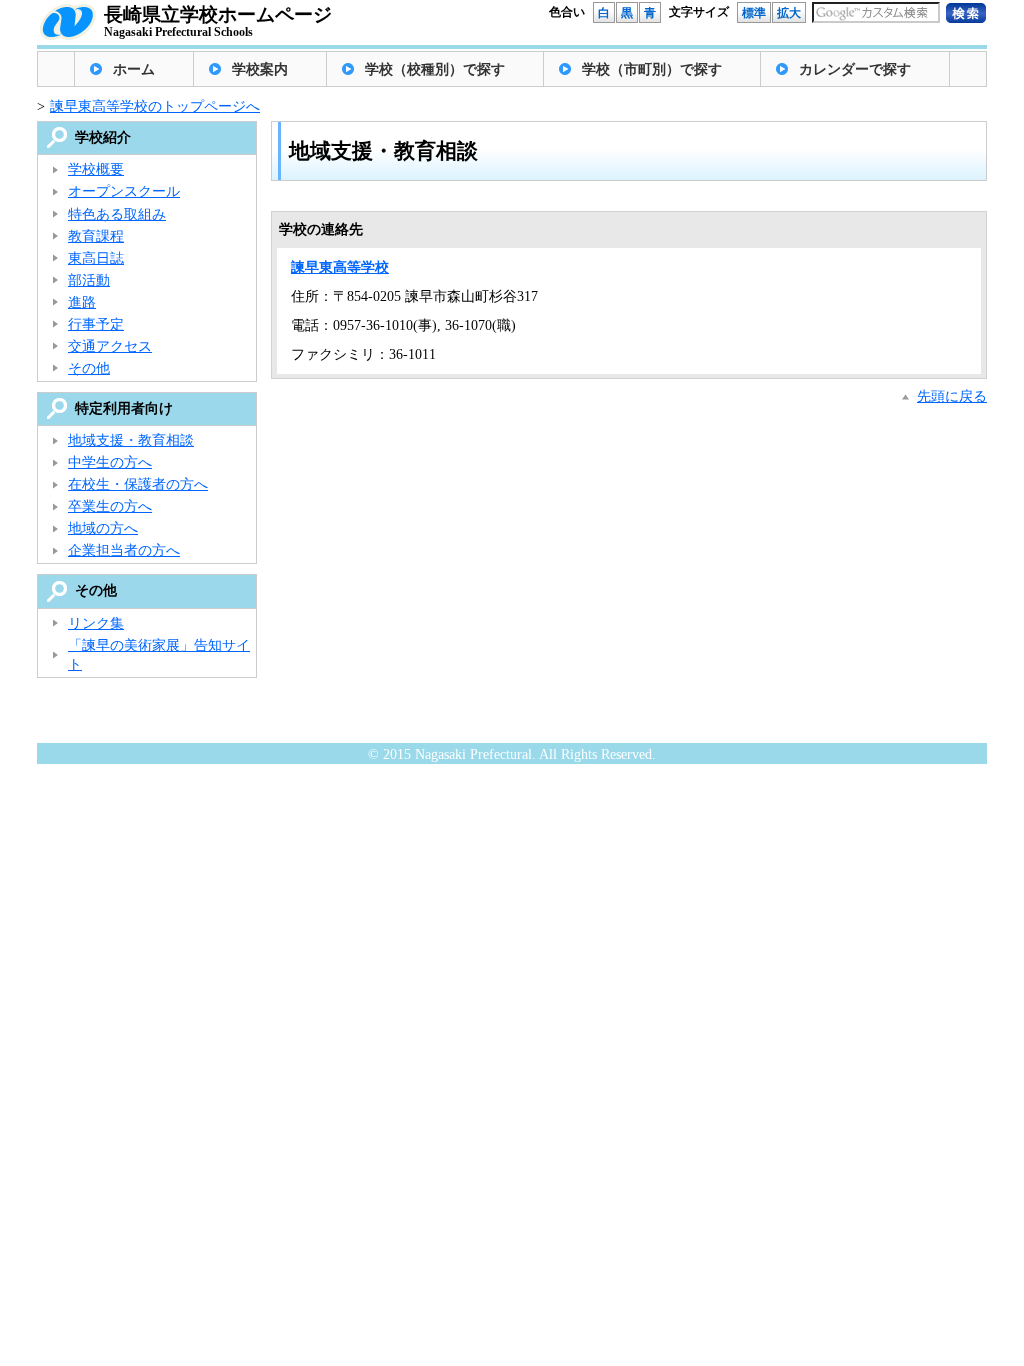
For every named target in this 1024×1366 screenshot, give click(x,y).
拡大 (789, 13)
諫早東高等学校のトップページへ (155, 106)
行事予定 (96, 324)
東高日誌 (96, 258)
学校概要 (96, 169)
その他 (89, 368)
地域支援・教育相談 (131, 440)
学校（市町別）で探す (652, 69)
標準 (754, 13)
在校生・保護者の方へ (138, 484)
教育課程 (96, 236)
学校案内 (260, 69)
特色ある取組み (117, 214)
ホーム (134, 69)
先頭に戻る (952, 396)
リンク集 (96, 623)
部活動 (89, 280)
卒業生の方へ (110, 506)
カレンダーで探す (855, 69)
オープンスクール (124, 191)
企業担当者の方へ (124, 550)
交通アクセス (110, 346)
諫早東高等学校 (340, 267)
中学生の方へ (110, 462)
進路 (82, 302)
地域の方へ (103, 528)
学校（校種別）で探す (435, 69)
